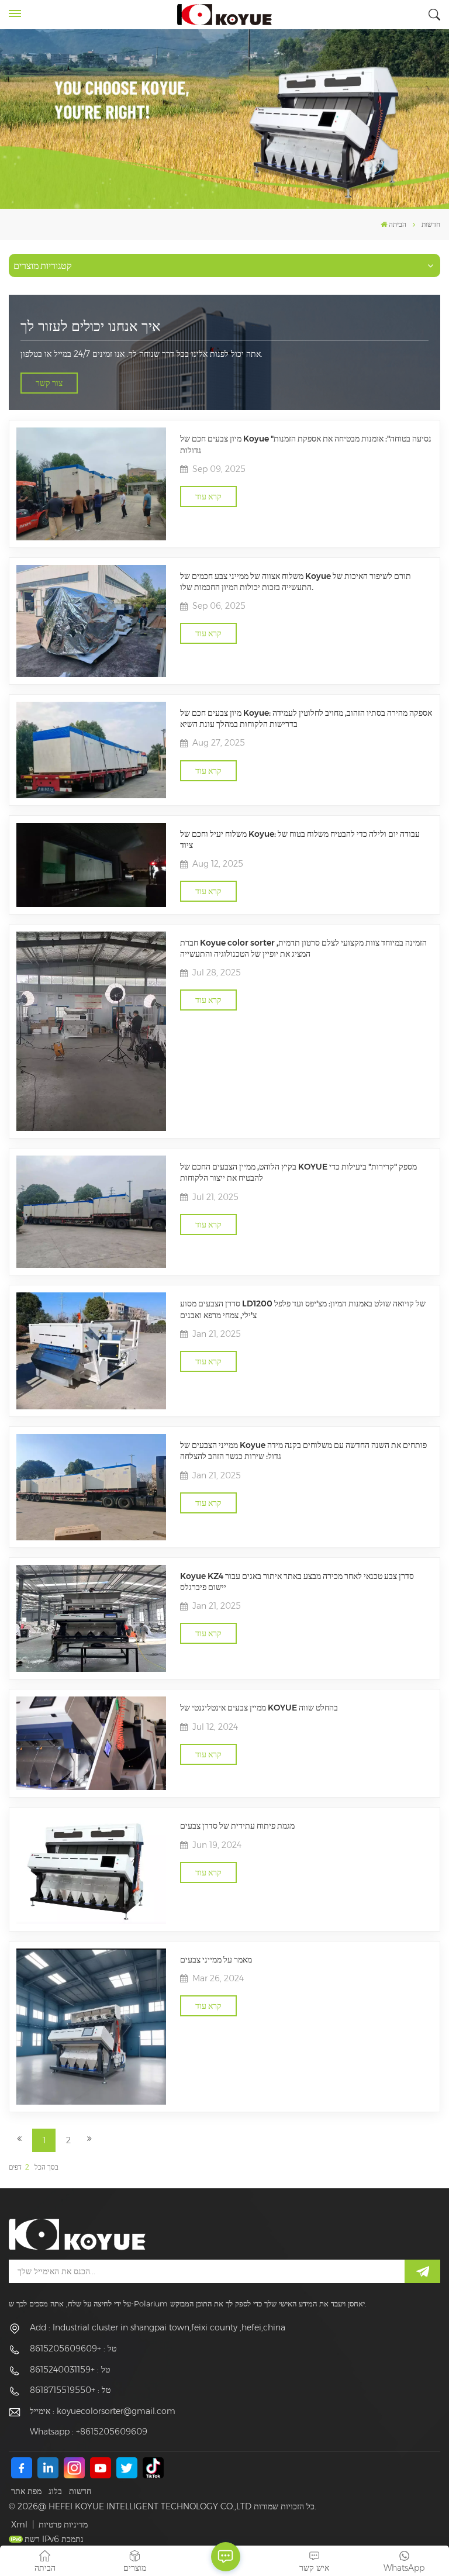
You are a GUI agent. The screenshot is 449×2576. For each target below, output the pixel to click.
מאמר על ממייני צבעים (216, 1960)
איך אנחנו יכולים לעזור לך (90, 326)
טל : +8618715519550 (70, 2390)
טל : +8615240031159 (70, 2370)
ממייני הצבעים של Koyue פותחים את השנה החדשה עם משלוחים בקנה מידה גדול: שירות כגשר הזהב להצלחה (303, 1451)
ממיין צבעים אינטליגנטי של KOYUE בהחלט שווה (259, 1708)
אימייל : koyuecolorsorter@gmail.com (103, 2411)
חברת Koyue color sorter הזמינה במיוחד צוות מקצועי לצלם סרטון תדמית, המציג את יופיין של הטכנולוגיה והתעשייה (303, 948)
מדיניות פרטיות (63, 2525)
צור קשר (49, 383)
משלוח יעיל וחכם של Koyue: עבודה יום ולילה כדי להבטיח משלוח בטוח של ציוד (300, 839)
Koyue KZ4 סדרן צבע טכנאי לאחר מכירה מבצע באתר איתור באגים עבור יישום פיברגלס (297, 1582)
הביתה (398, 224)
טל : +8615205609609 (73, 2349)
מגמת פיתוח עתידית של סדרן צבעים (237, 1826)
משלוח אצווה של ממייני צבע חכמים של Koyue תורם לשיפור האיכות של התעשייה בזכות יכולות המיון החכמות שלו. (296, 582)
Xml (19, 2525)
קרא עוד (208, 496)
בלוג (55, 2491)
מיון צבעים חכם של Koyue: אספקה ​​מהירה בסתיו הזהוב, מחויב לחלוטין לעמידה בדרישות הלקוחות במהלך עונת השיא (306, 718)
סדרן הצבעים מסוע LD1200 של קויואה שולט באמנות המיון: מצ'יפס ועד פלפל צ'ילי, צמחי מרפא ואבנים (303, 1309)
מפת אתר (26, 2491)
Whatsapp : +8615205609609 (89, 2432)
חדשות (80, 2491)
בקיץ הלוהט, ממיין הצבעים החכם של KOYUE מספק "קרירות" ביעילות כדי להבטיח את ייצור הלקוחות (298, 1172)
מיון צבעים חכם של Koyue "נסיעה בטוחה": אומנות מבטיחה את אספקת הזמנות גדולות (306, 444)
